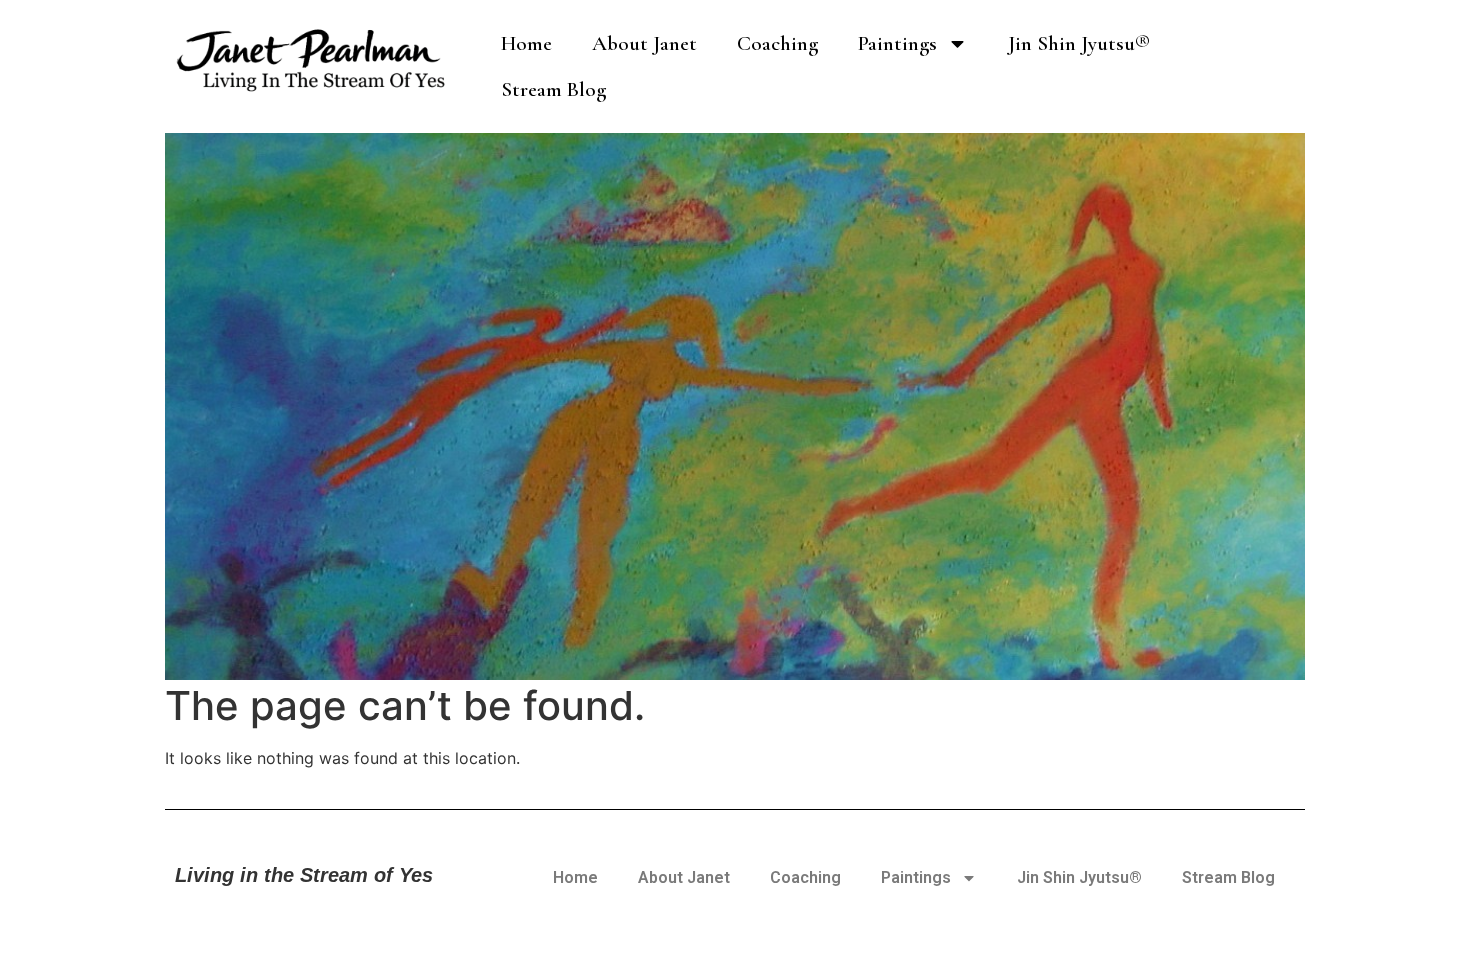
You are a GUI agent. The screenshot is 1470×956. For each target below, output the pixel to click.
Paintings (897, 43)
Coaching (777, 43)
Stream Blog (553, 89)
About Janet (644, 43)
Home (526, 43)
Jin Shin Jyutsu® (1079, 43)
